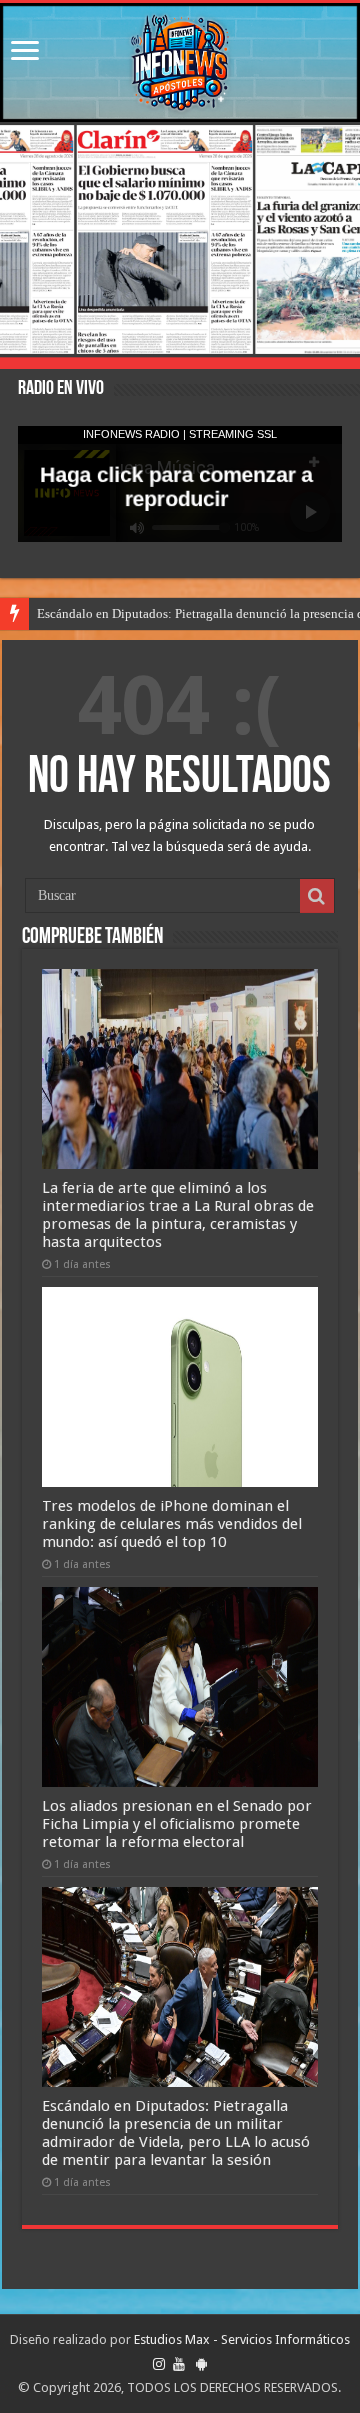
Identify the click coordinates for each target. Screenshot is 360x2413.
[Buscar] (317, 896)
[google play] (201, 2364)
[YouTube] (179, 2364)
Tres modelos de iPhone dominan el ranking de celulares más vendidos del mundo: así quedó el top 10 (172, 1524)
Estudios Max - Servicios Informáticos (242, 2339)
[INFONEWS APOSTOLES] (180, 62)
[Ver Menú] (25, 52)
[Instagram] (159, 2364)
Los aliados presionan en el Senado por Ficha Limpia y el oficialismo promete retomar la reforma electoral (177, 1824)
